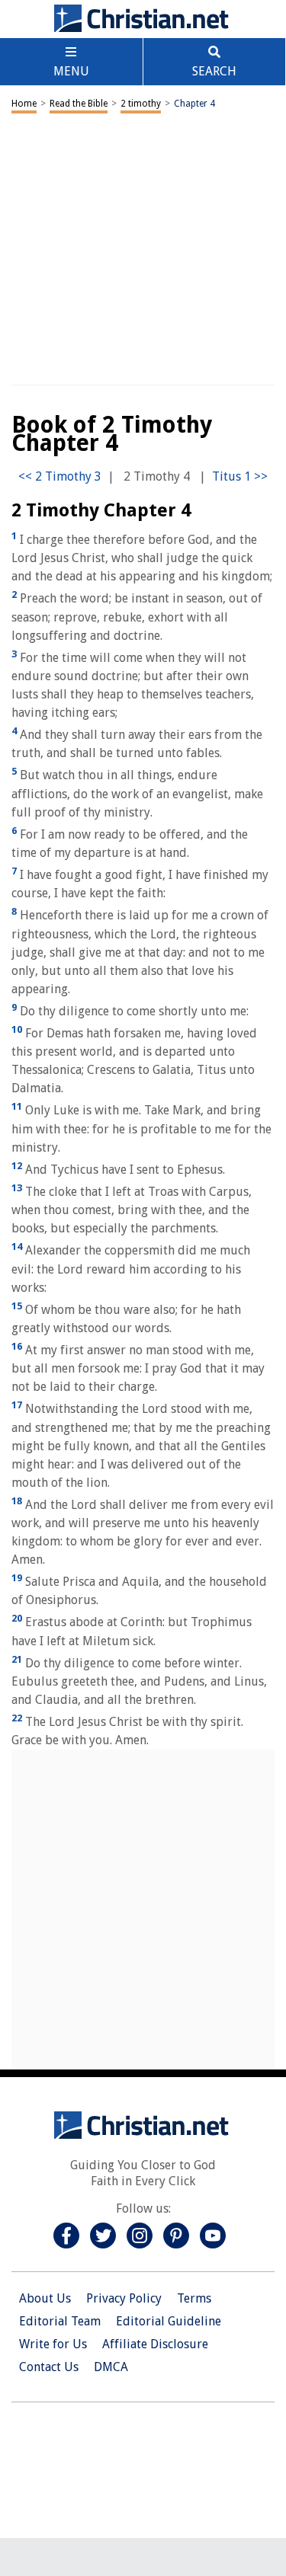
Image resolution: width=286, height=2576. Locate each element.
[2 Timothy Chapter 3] (60, 476)
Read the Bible (79, 104)
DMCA (111, 2367)
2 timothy (141, 104)
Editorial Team (60, 2321)
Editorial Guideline (169, 2321)
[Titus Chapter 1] (240, 476)
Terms (194, 2298)
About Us (45, 2298)
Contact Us (49, 2367)
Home (24, 104)
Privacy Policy (124, 2298)
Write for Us (53, 2344)
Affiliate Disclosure (155, 2344)
